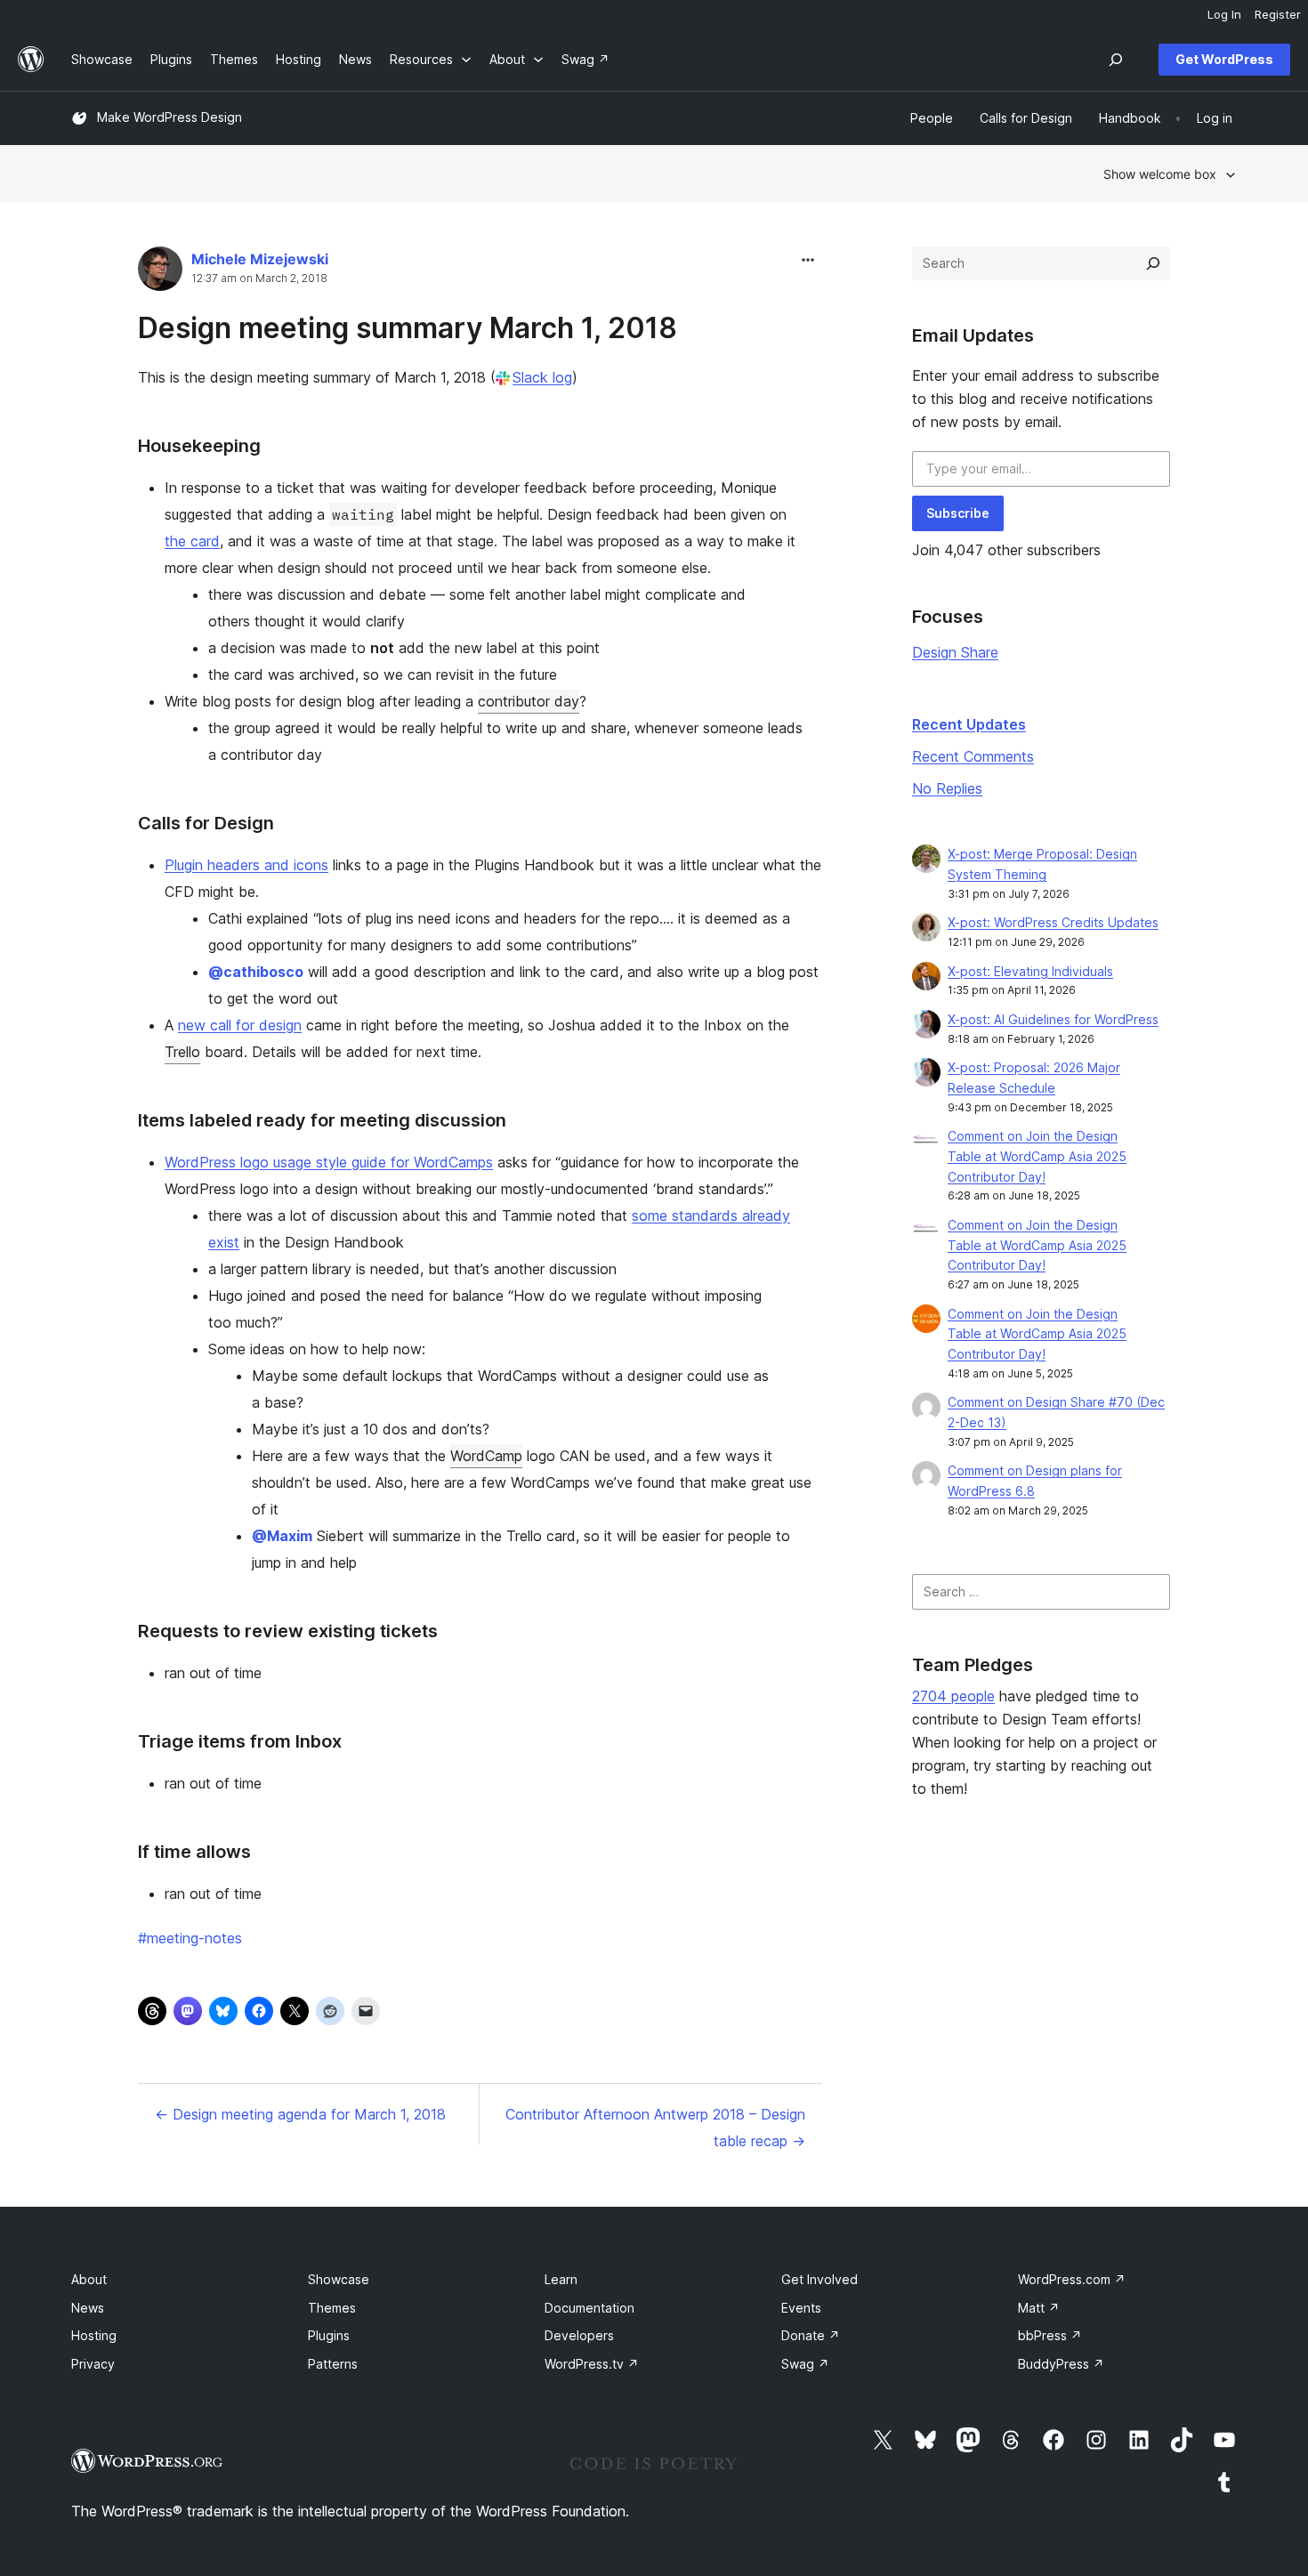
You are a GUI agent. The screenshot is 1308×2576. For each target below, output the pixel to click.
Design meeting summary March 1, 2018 (408, 328)
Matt (1039, 2308)
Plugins (329, 2335)
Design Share (955, 652)
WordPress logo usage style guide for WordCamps (329, 1162)
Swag (805, 2364)
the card (192, 541)
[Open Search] (1116, 60)
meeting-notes (190, 1938)
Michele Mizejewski (260, 259)
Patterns (333, 2364)
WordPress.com (1072, 2279)
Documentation (589, 2308)
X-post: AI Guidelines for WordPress (1053, 1019)
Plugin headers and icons (246, 865)
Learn (561, 2279)
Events (801, 2308)
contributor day (529, 701)
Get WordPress (1224, 59)
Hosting (94, 2335)
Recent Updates (969, 724)
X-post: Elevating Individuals (1030, 971)
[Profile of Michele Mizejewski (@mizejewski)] (160, 273)
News (88, 2308)
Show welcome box (1160, 174)
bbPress (1050, 2335)
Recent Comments (973, 756)
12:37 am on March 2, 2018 (259, 279)
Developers (579, 2335)
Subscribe (958, 513)
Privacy (93, 2364)
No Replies (947, 788)
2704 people (953, 1696)
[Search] (1153, 263)
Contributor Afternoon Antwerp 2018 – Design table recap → (655, 2128)
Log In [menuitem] (1224, 14)
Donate (811, 2335)
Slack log (542, 377)
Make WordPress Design (170, 117)
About (89, 2279)
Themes (332, 2308)
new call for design (240, 1025)
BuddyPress (1061, 2364)
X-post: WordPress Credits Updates (1053, 922)
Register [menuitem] (1278, 14)
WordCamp (486, 1456)
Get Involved (820, 2279)
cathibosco (256, 972)
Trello (182, 1052)
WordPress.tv (592, 2364)
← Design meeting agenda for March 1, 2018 (300, 2114)
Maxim (282, 1536)
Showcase (339, 2279)
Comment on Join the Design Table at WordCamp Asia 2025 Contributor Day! (1037, 1156)
